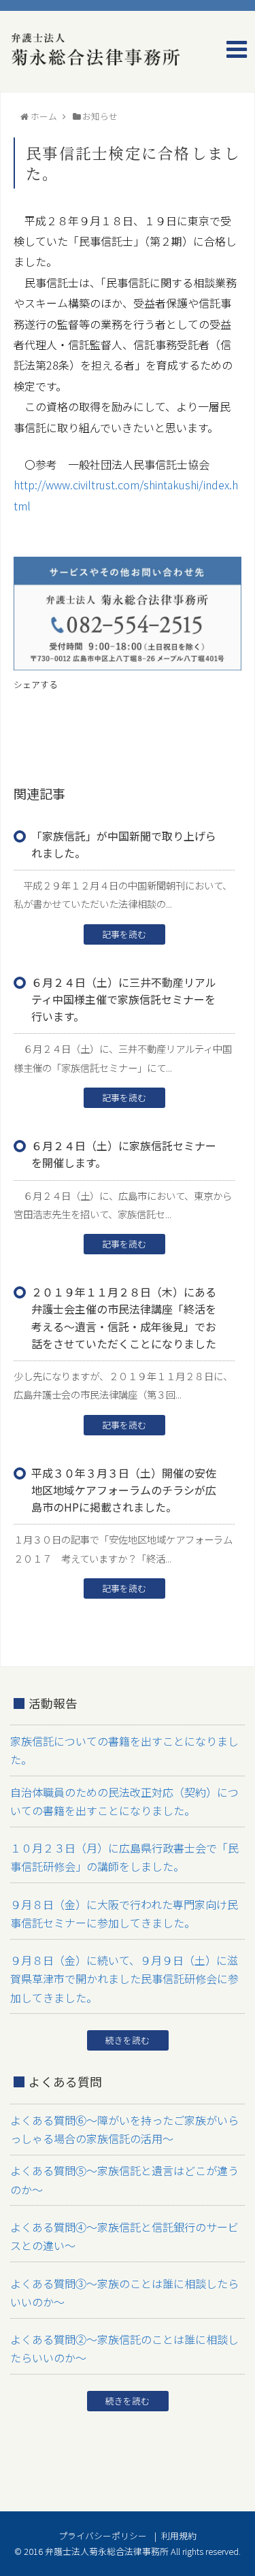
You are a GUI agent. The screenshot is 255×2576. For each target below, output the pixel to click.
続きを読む (128, 2040)
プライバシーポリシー (103, 2536)
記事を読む (124, 934)
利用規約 (179, 2536)
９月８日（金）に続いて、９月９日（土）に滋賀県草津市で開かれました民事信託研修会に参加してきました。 (124, 1978)
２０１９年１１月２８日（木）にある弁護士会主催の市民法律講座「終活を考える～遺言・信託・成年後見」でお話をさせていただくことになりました (124, 1318)
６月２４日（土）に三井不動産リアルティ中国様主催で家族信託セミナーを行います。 (124, 999)
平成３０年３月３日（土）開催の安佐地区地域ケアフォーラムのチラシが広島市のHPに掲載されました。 (124, 1490)
